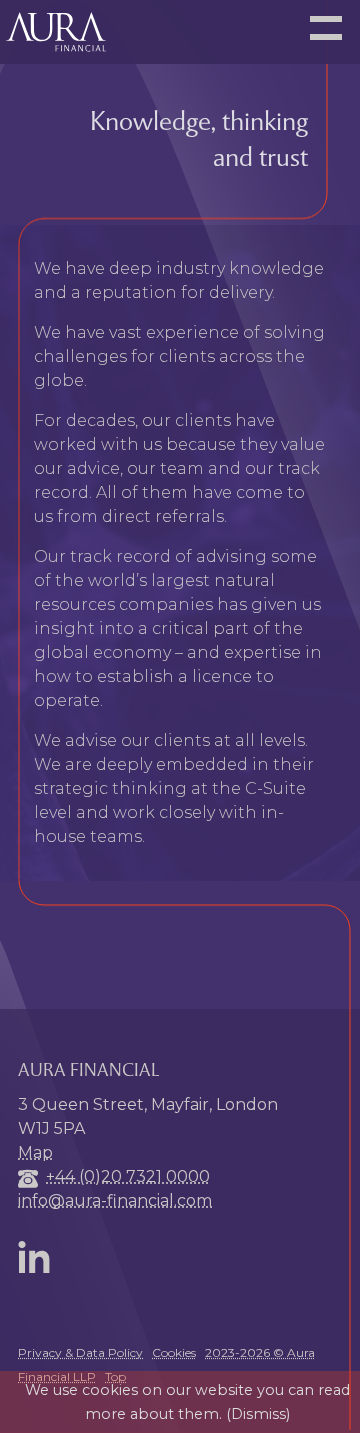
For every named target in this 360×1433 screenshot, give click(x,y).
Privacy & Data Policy (80, 1352)
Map (35, 1152)
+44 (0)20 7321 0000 (128, 1176)
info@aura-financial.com (115, 1200)
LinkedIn (38, 1257)
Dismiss (258, 1414)
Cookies (174, 1352)
